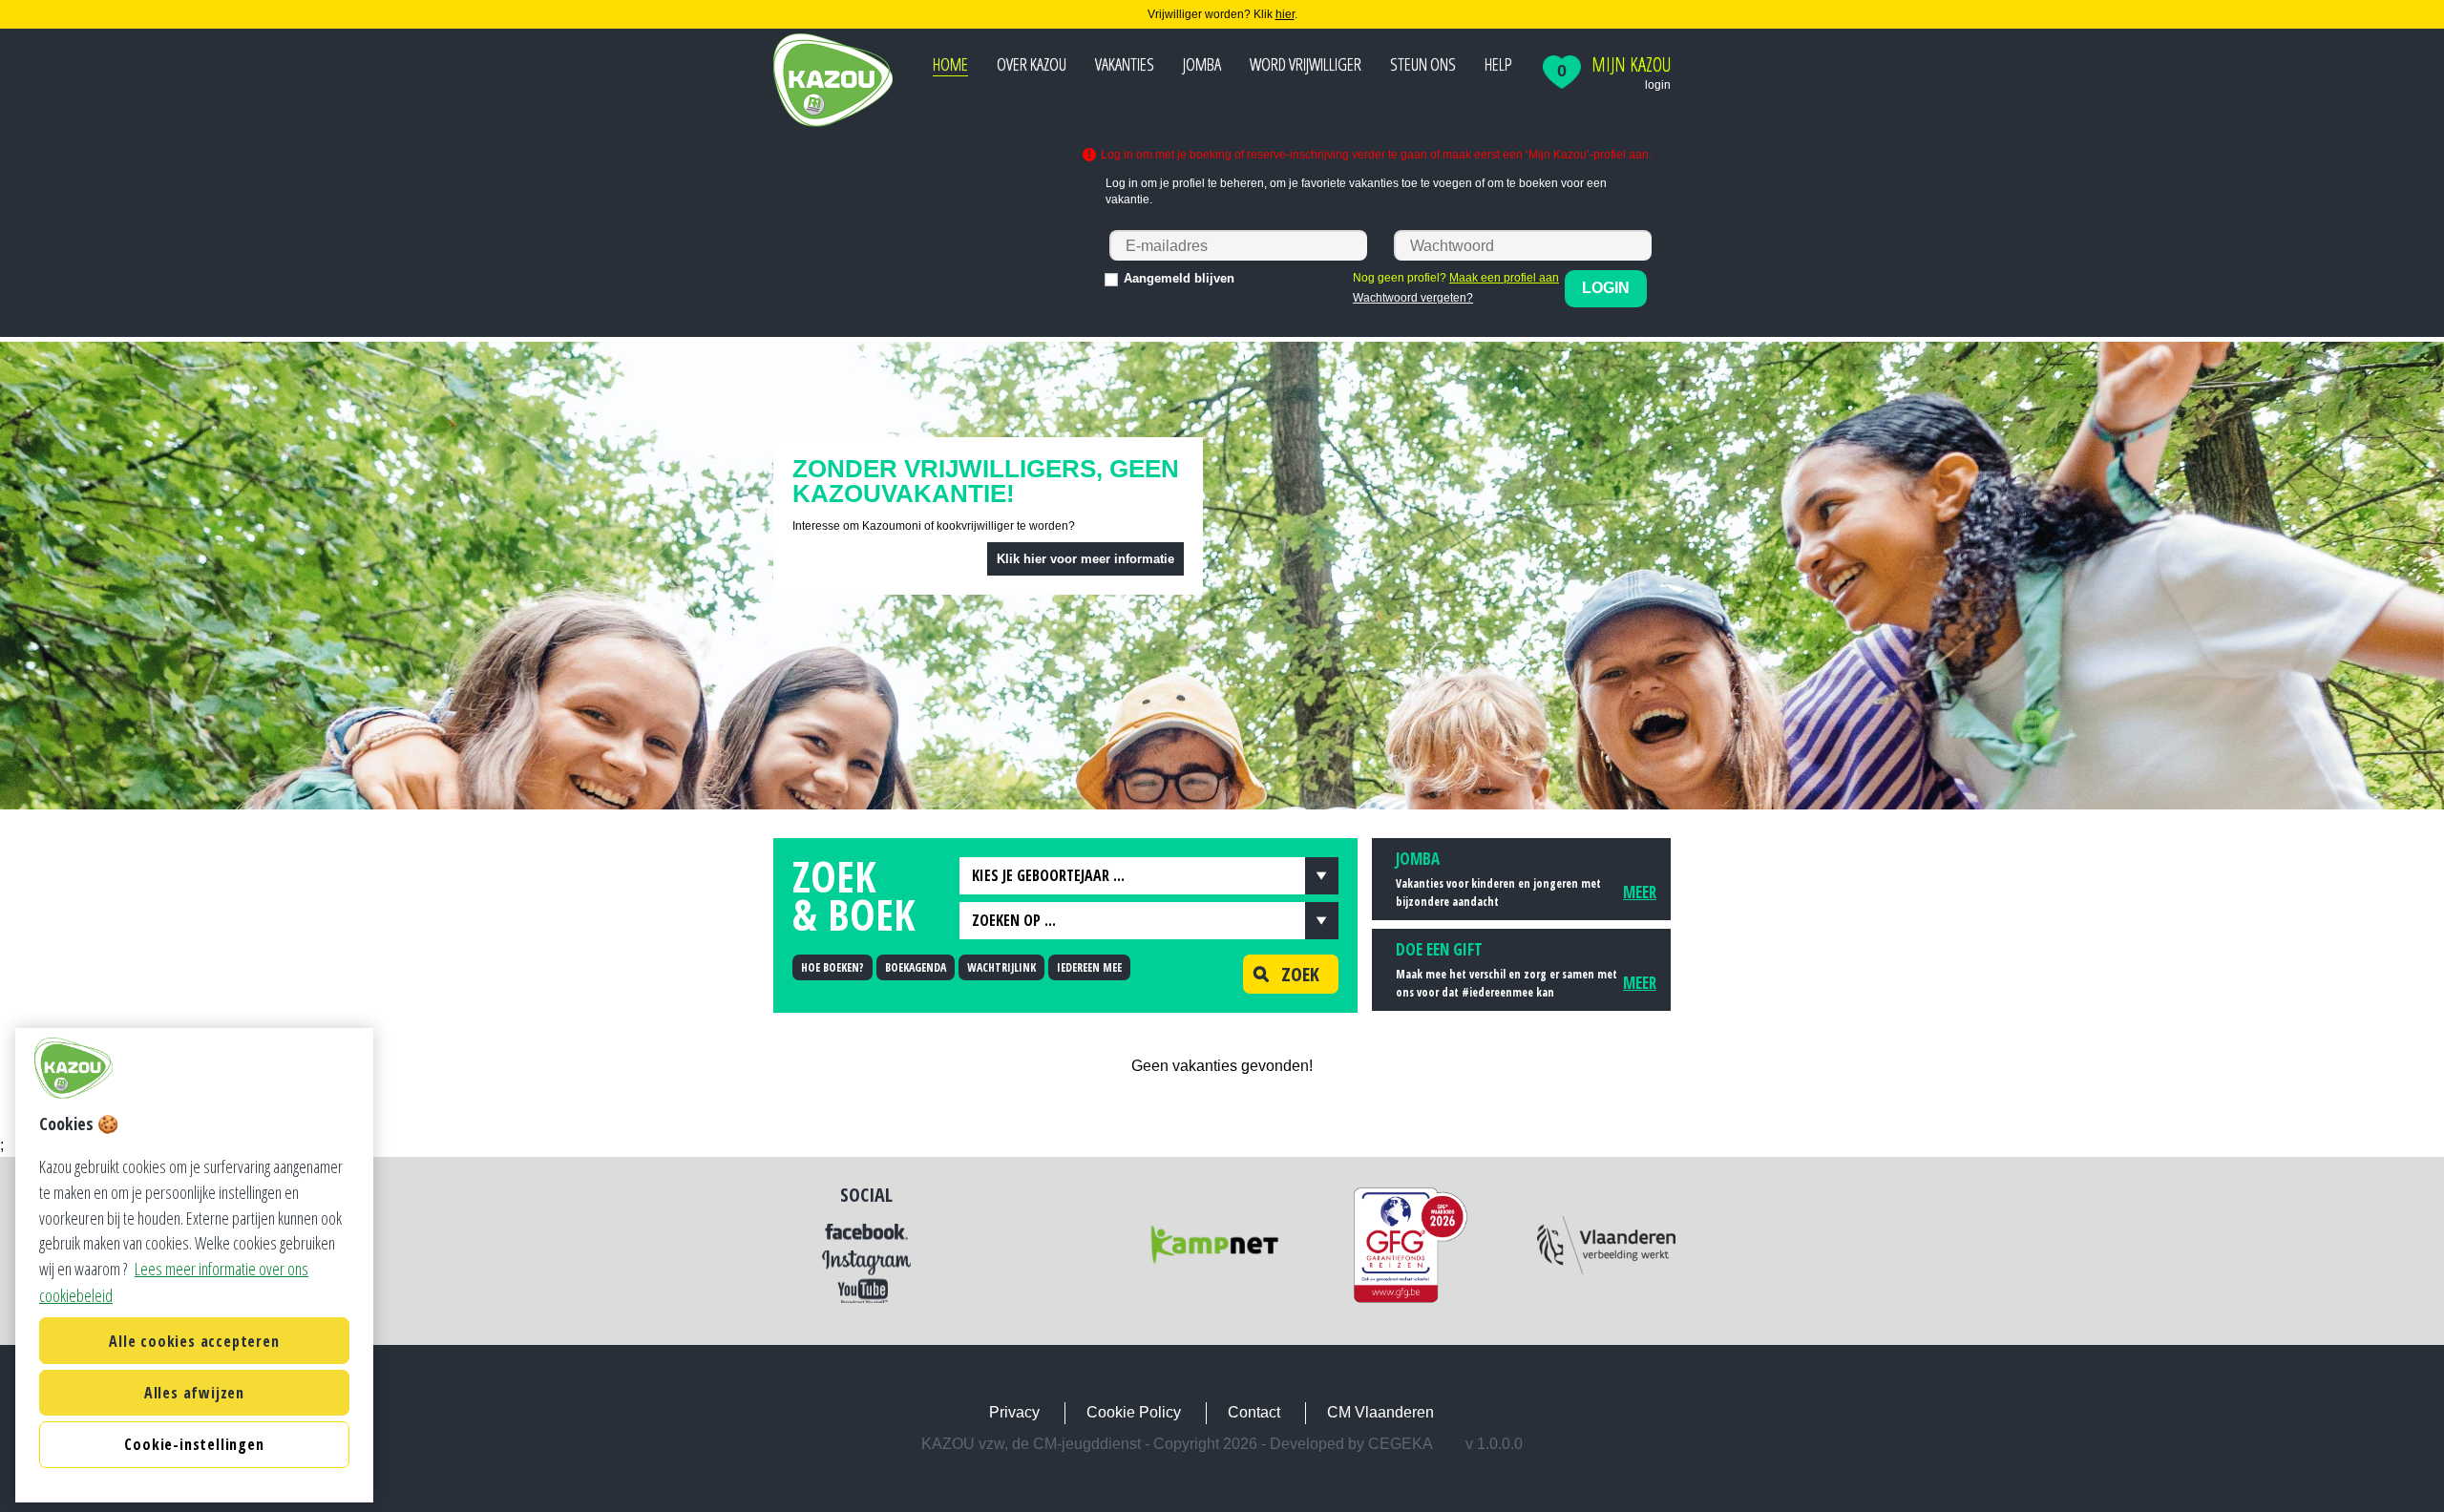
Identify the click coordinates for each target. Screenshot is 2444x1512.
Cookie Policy (1134, 1412)
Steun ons (1423, 64)
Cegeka (1401, 1444)
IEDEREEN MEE (1089, 967)
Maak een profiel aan (1504, 278)
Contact (1254, 1412)
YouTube (866, 1290)
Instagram (866, 1263)
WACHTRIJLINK (1001, 967)
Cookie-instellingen (194, 1445)
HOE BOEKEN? (832, 967)
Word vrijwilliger (1306, 64)
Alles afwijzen (194, 1393)
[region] (194, 1265)
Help (1498, 64)
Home (950, 64)
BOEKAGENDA (916, 967)
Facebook (866, 1232)
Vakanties (1125, 64)
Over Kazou (1032, 64)
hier (1285, 14)
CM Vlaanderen (1380, 1412)
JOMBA (1202, 64)
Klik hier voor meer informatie (1085, 559)
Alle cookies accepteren (194, 1341)
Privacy (1014, 1412)
